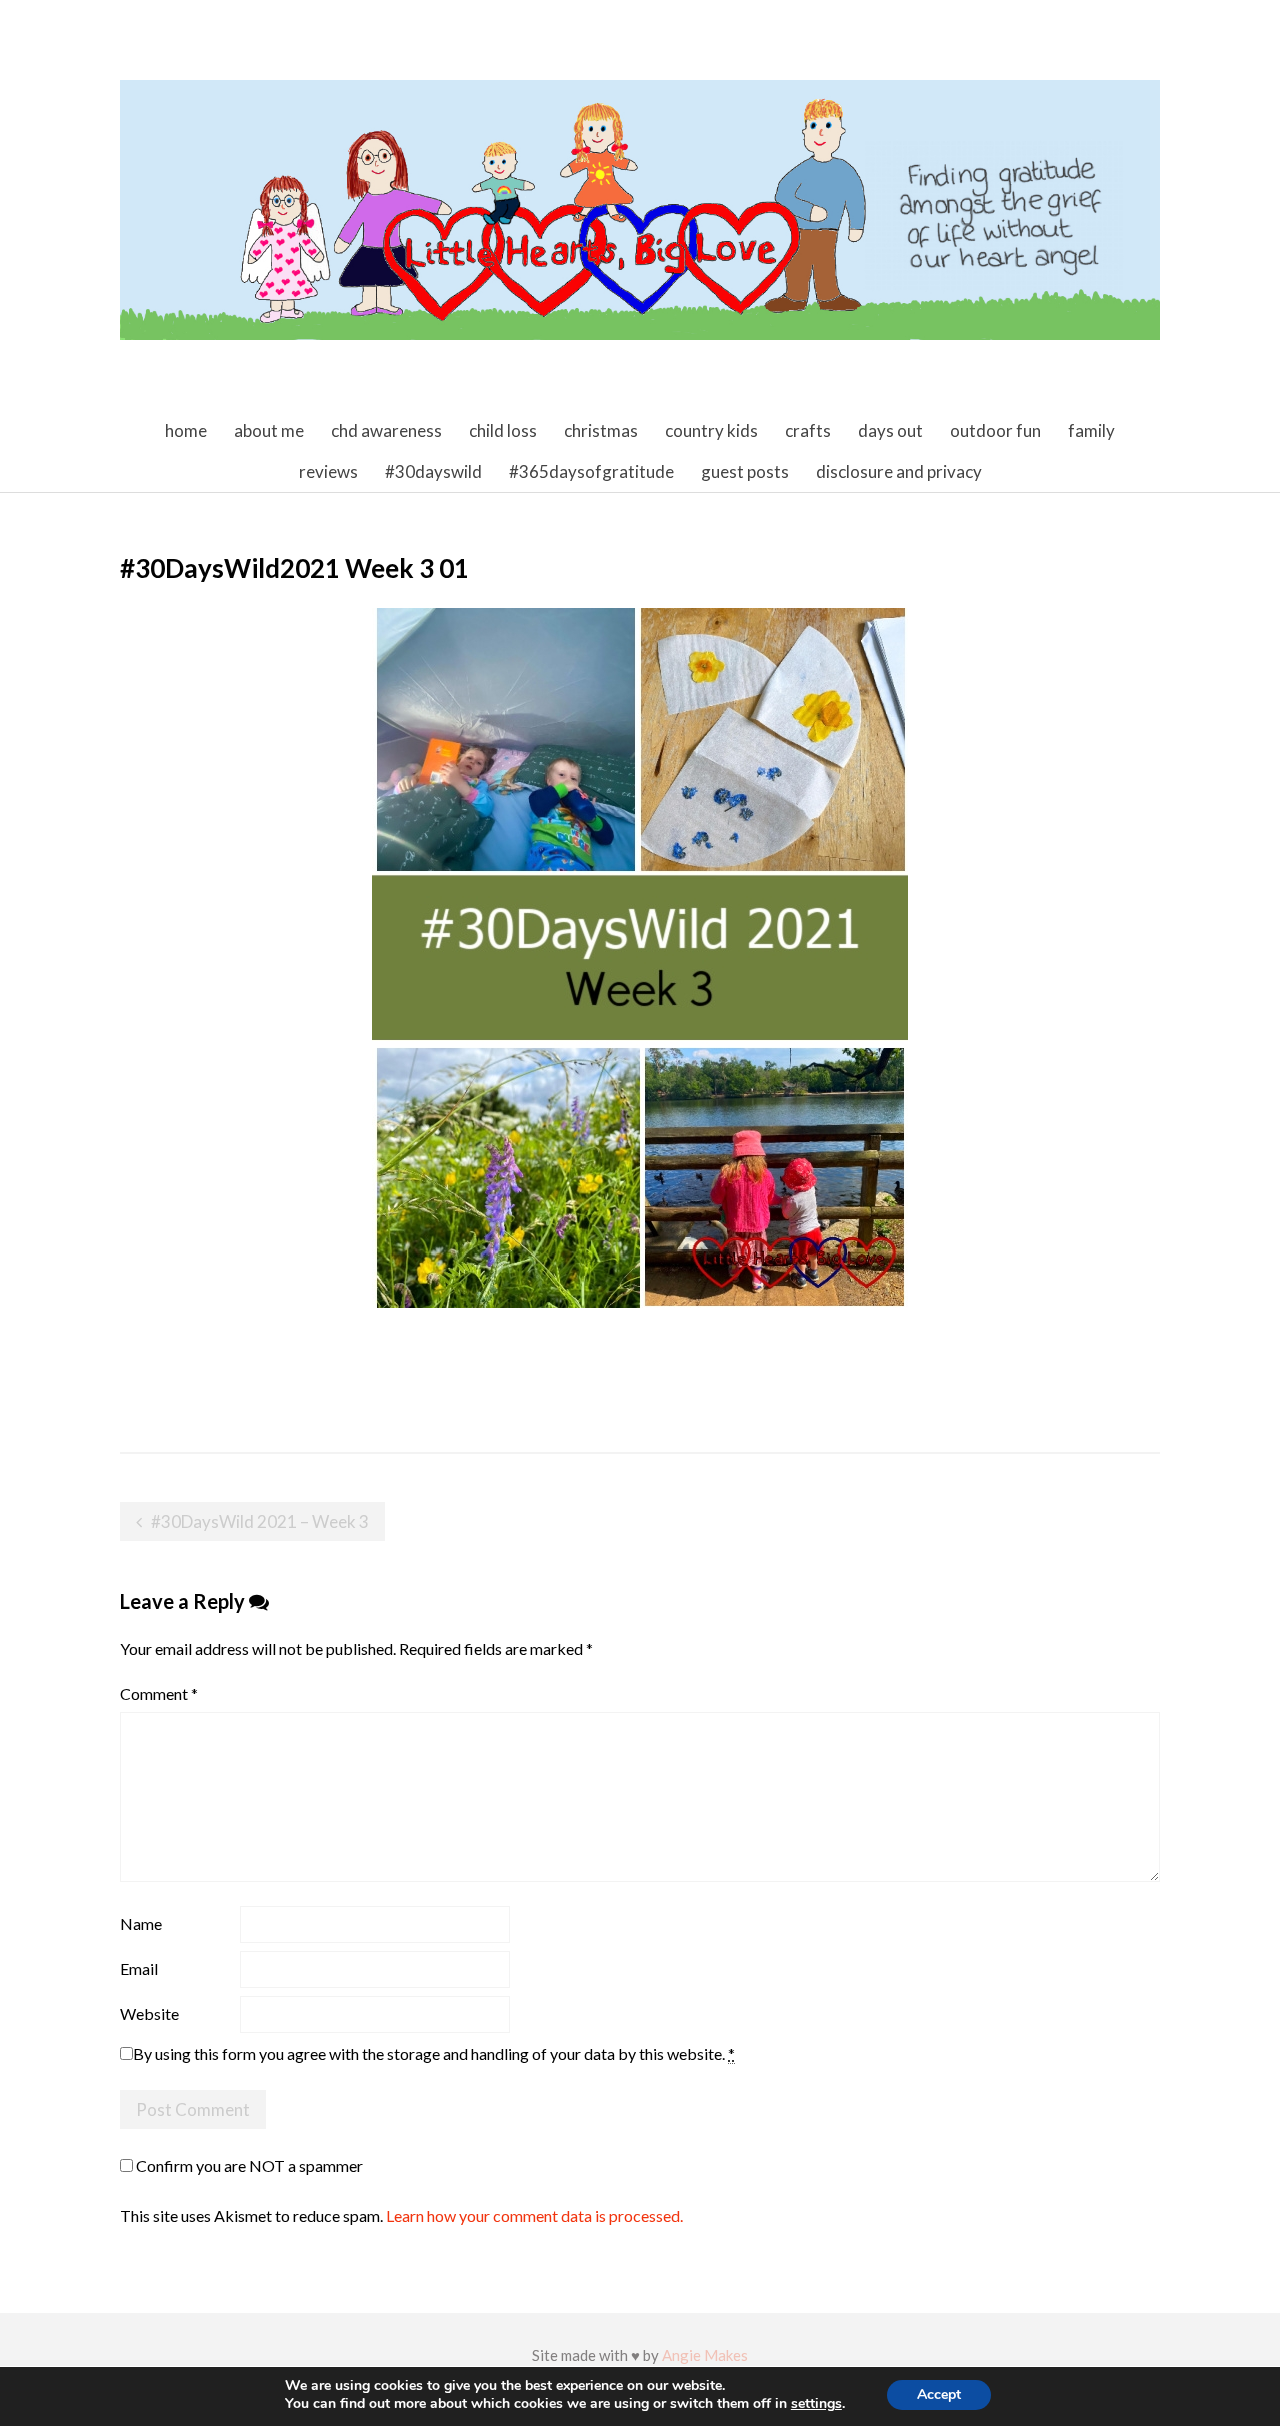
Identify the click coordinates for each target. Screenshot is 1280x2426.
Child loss (503, 430)
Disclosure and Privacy (899, 471)
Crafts (808, 430)
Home (186, 430)
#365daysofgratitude (591, 471)
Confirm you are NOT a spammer (248, 2165)
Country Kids (711, 430)
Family (1091, 430)
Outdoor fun (995, 430)
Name (141, 1923)
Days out (890, 430)
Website (149, 2013)
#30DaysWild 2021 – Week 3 (260, 1521)
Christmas (601, 430)
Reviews (328, 471)
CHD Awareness (386, 430)
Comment (159, 1693)
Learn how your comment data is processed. (534, 2215)
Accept (939, 2394)
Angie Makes (705, 2355)
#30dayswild (433, 471)
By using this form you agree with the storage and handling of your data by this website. (434, 2053)
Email (139, 1968)
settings (816, 2404)
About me (269, 430)
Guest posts (745, 471)
